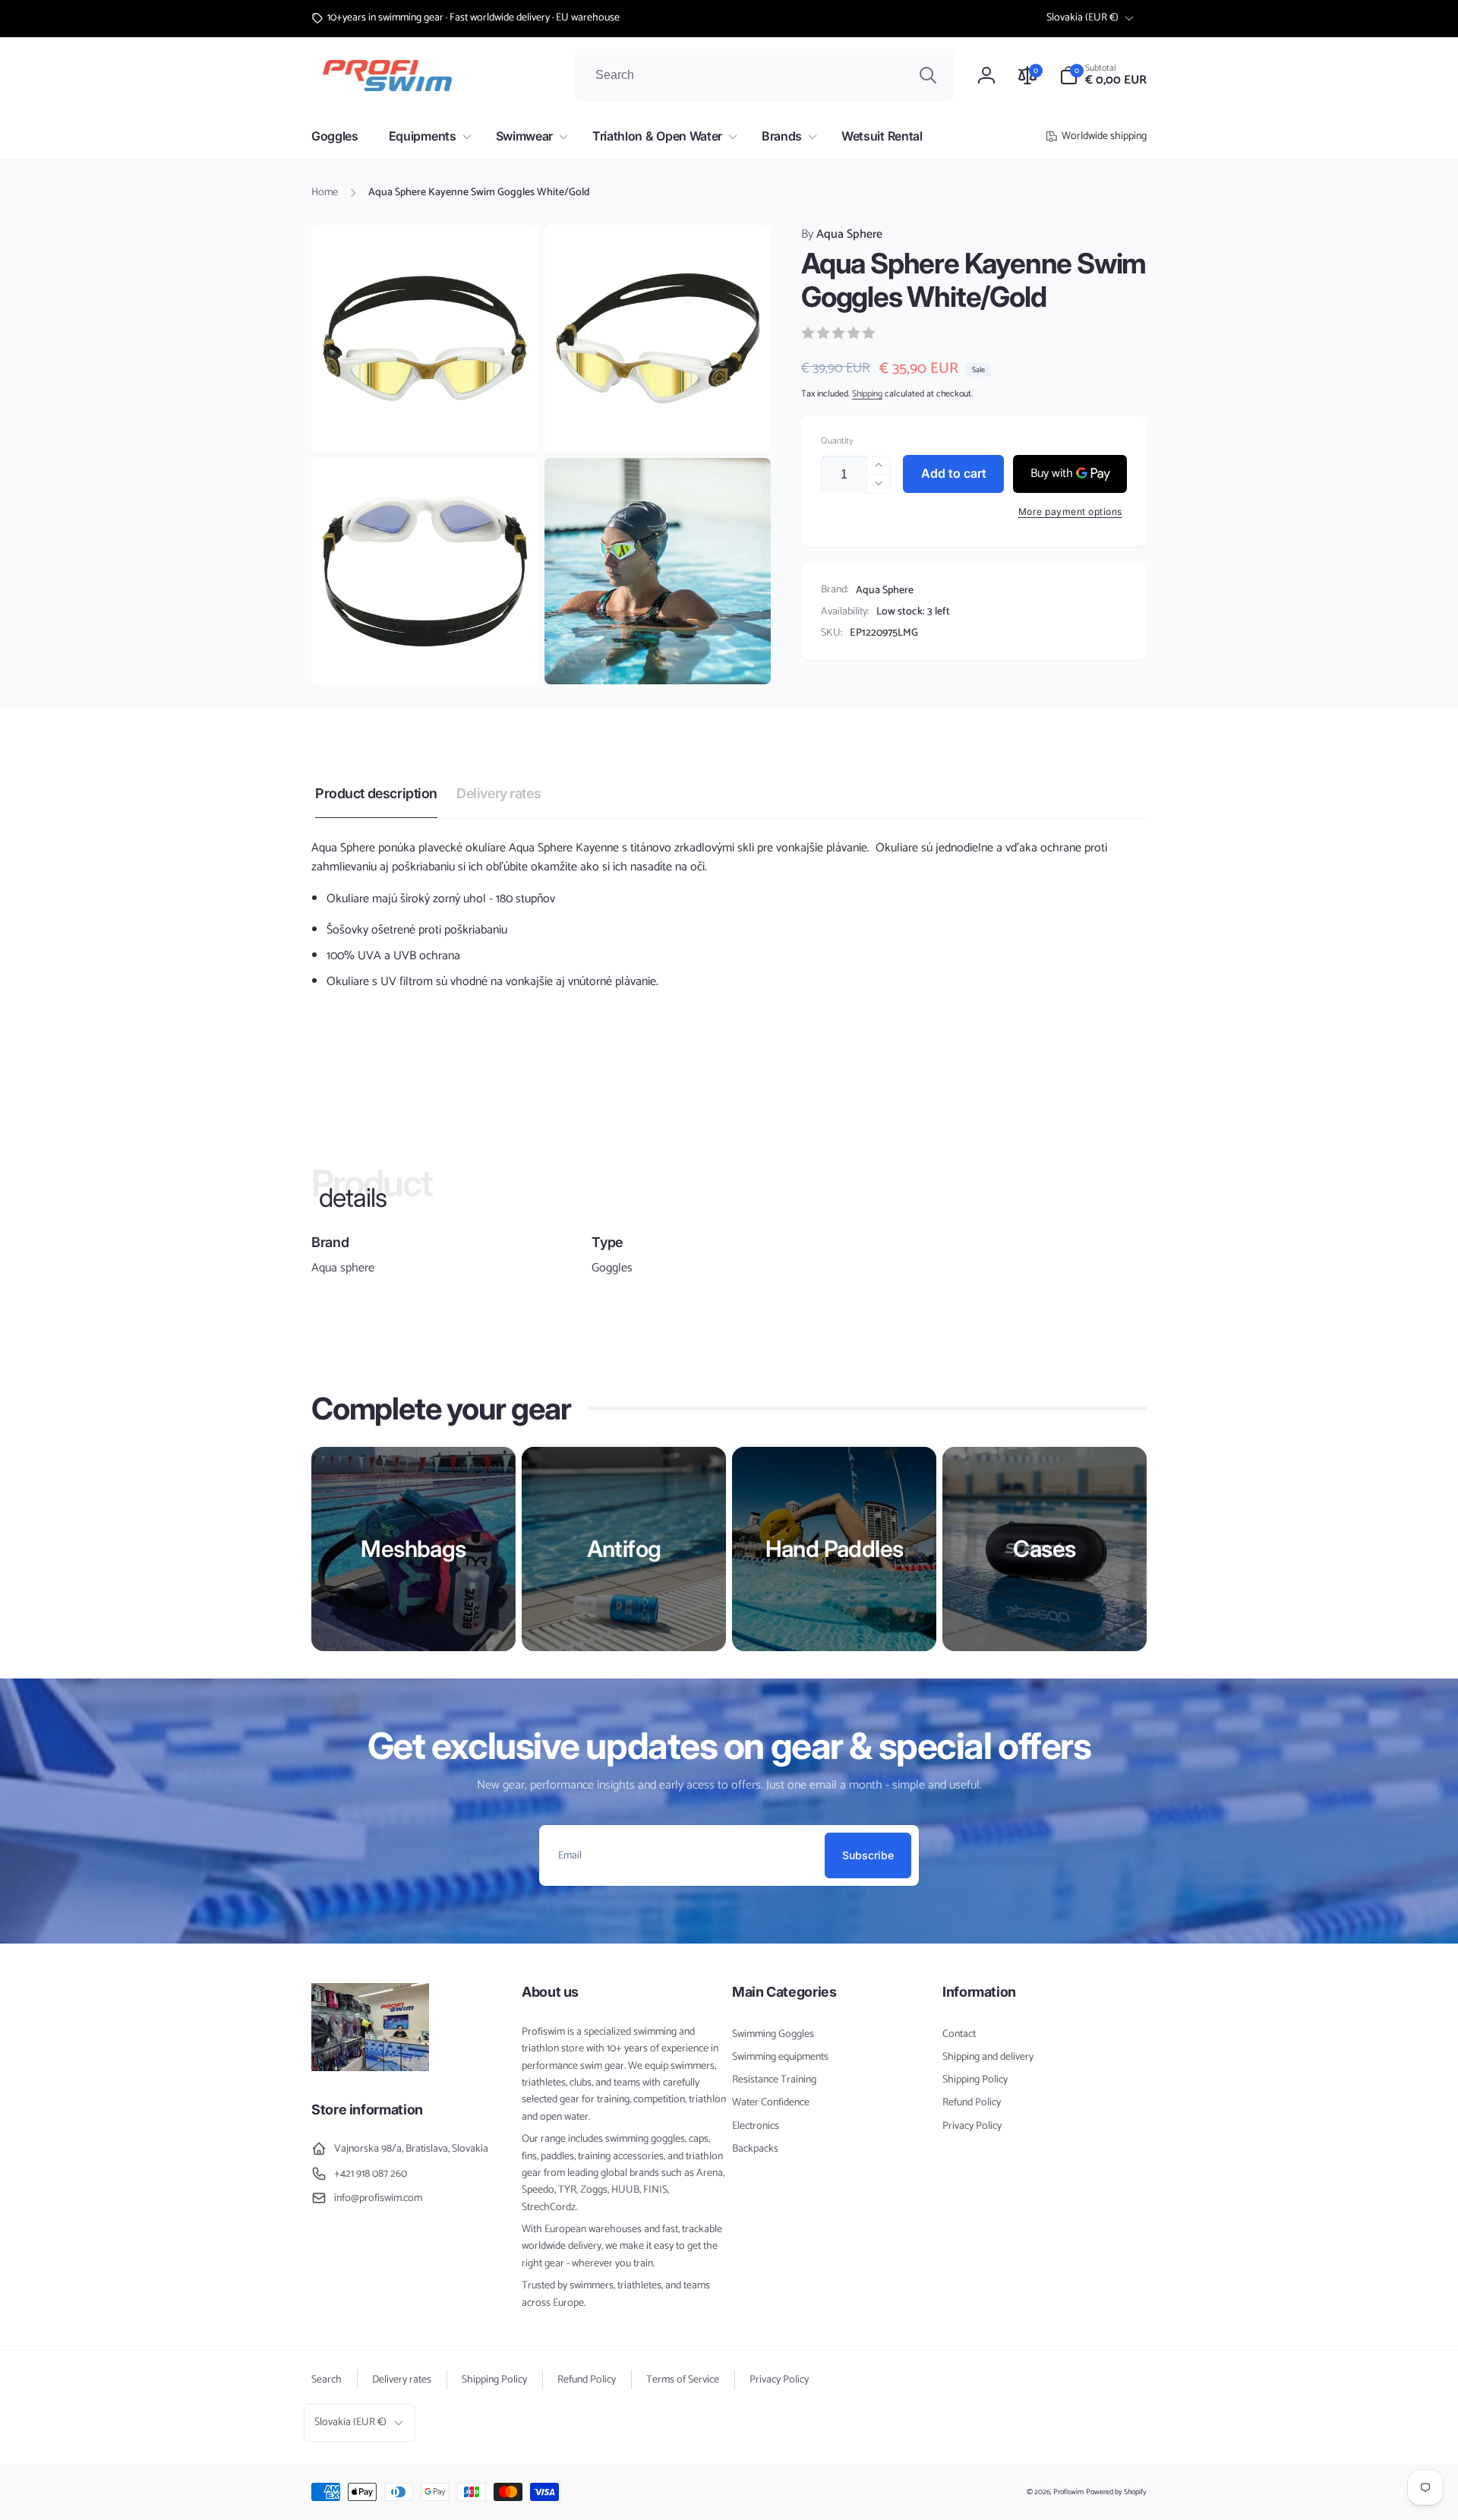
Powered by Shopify (1116, 2492)
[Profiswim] (370, 2068)
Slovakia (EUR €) (1082, 18)
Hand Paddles (835, 1549)
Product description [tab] (376, 793)
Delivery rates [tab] (499, 793)
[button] (1103, 75)
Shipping (867, 394)
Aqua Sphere (842, 235)
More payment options (1070, 512)
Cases (1044, 1549)
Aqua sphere (343, 1268)
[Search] (928, 75)
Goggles (612, 1268)
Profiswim (1068, 2492)
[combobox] (765, 75)
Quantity (837, 441)
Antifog (624, 1549)
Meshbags (413, 1549)
